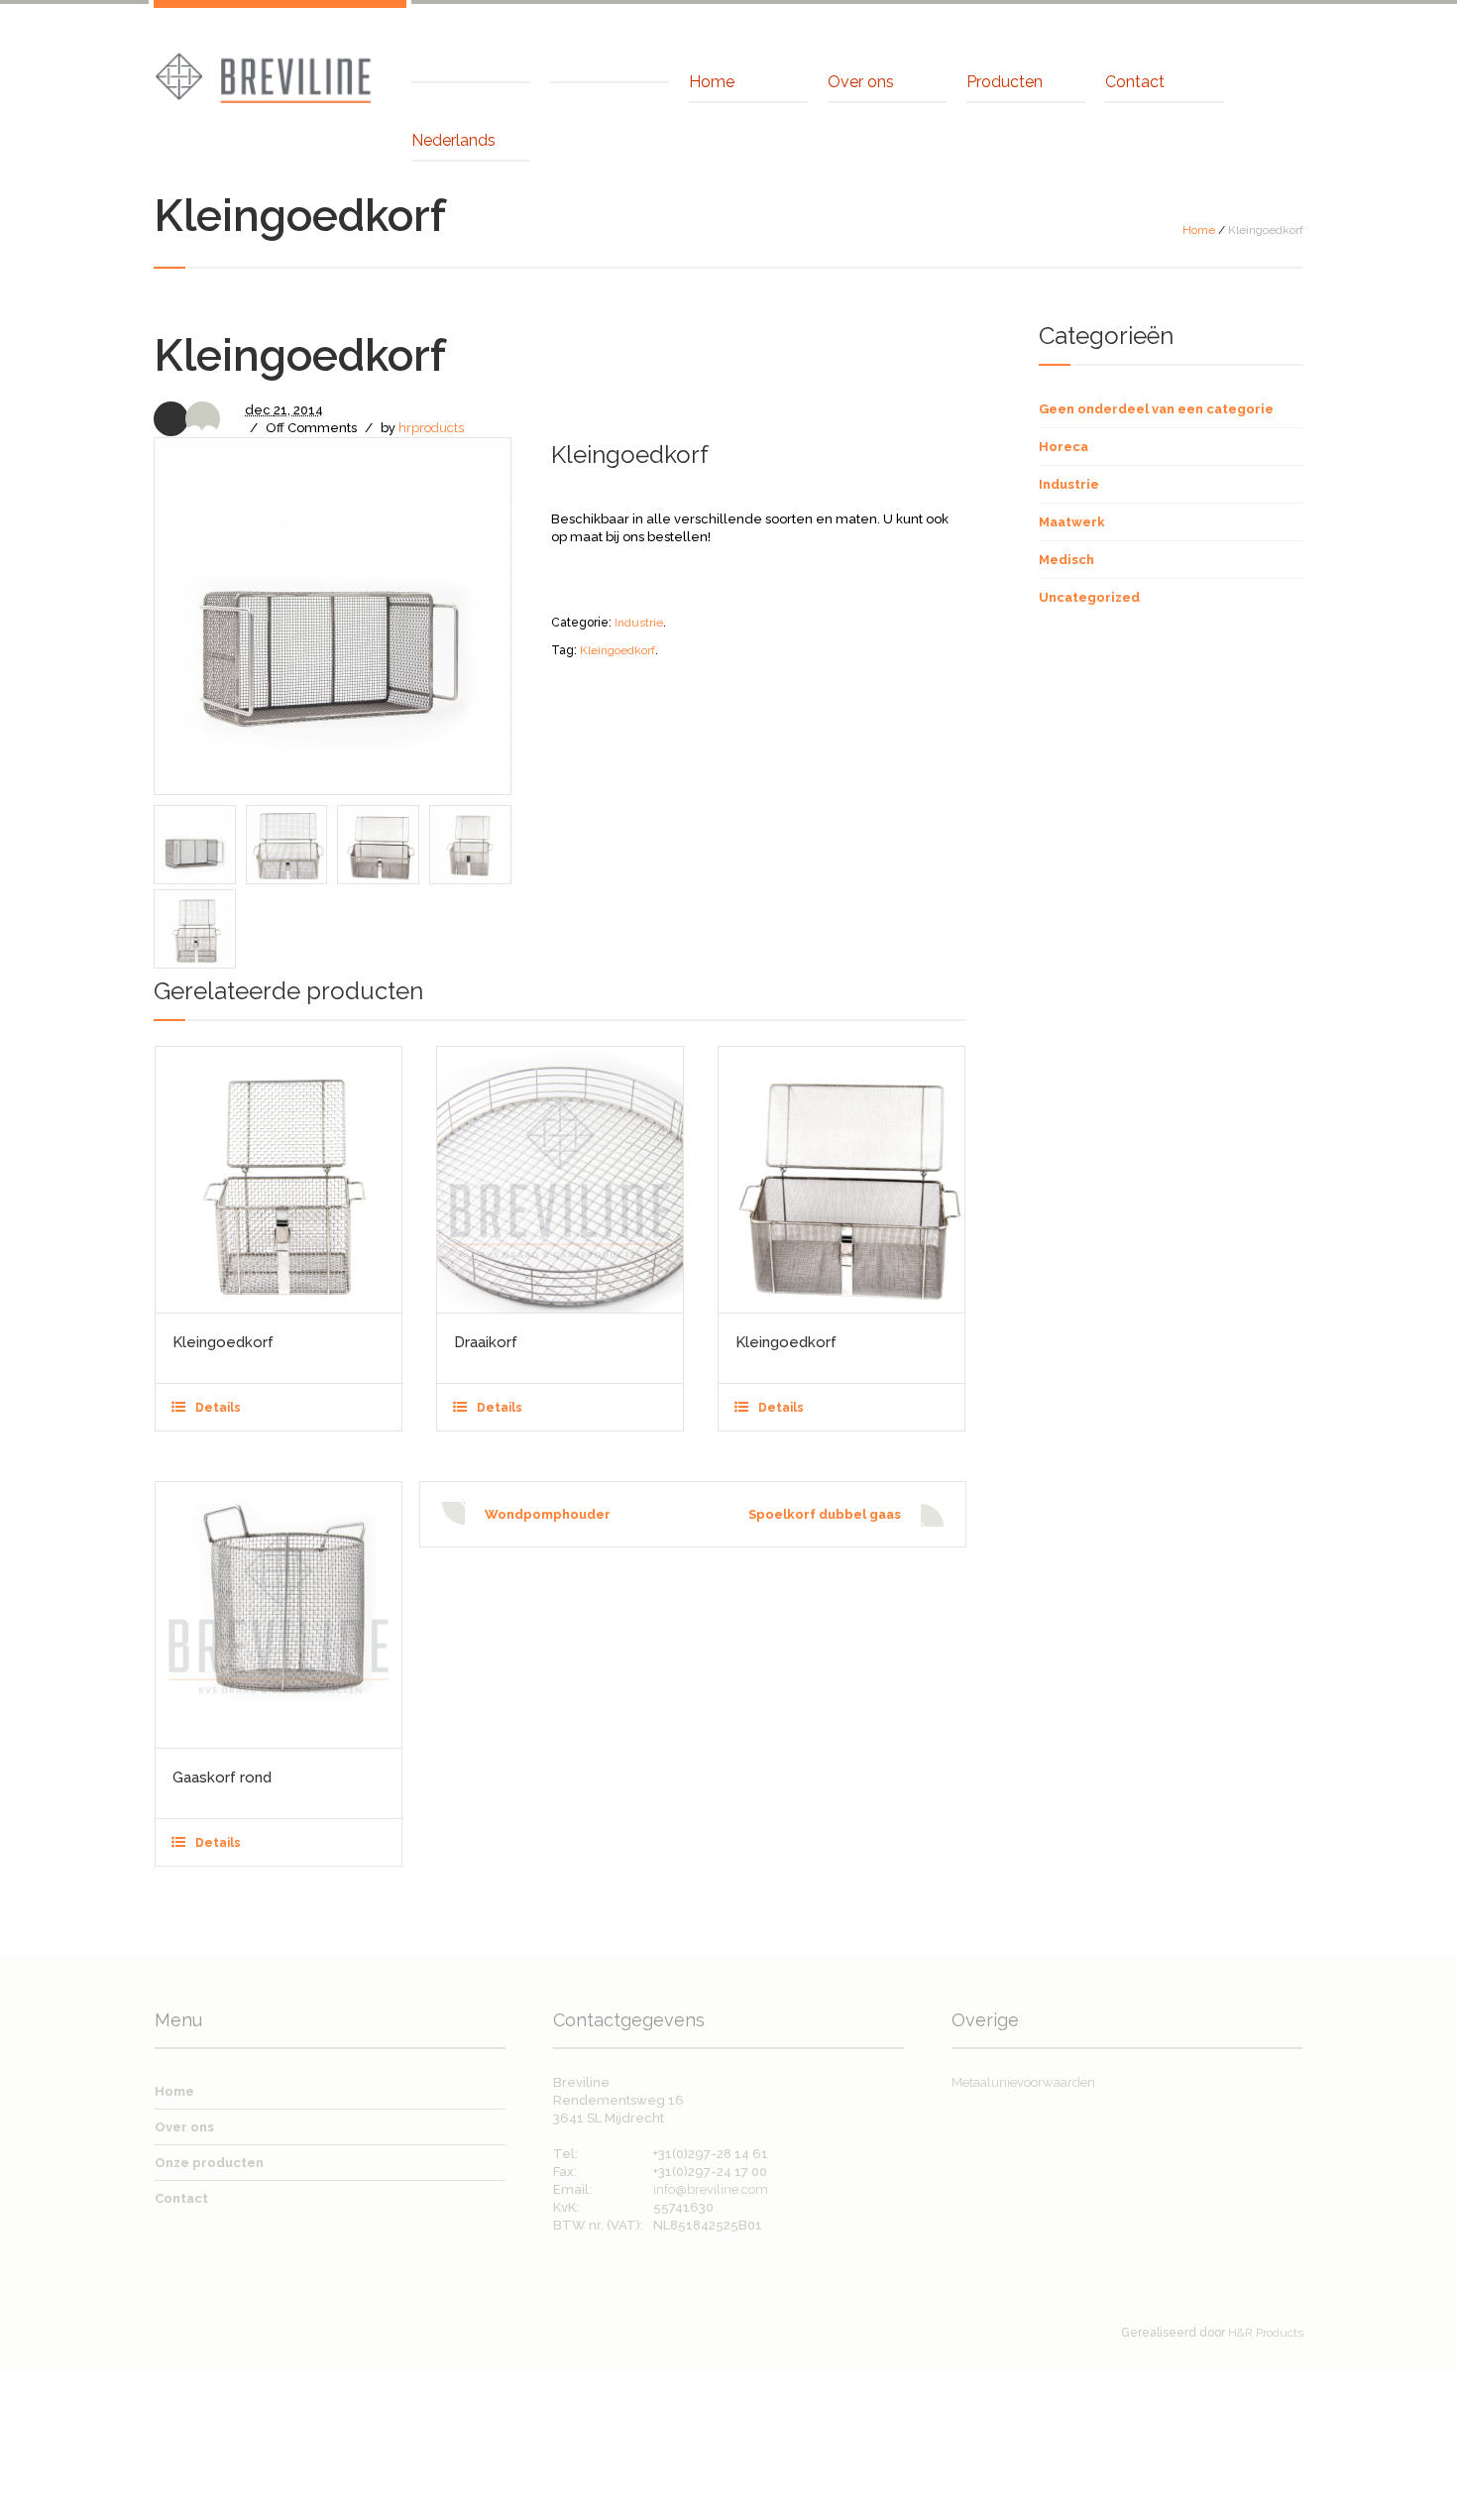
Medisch (1066, 560)
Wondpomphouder (548, 1514)
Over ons (184, 2127)
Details (218, 1408)
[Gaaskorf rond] (279, 1615)
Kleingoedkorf (617, 650)
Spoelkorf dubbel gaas (825, 1514)
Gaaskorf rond (222, 1777)
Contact (181, 2198)
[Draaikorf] (560, 1180)
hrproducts (431, 428)
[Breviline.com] (263, 76)
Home (1199, 230)
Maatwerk (1072, 522)
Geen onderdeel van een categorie (1156, 409)
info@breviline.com (711, 2189)
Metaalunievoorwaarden (1023, 2082)
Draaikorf (486, 1342)
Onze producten (209, 2163)
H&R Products (1266, 2333)
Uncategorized (1089, 597)
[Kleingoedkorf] (279, 1180)
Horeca (1064, 447)
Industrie (639, 623)
